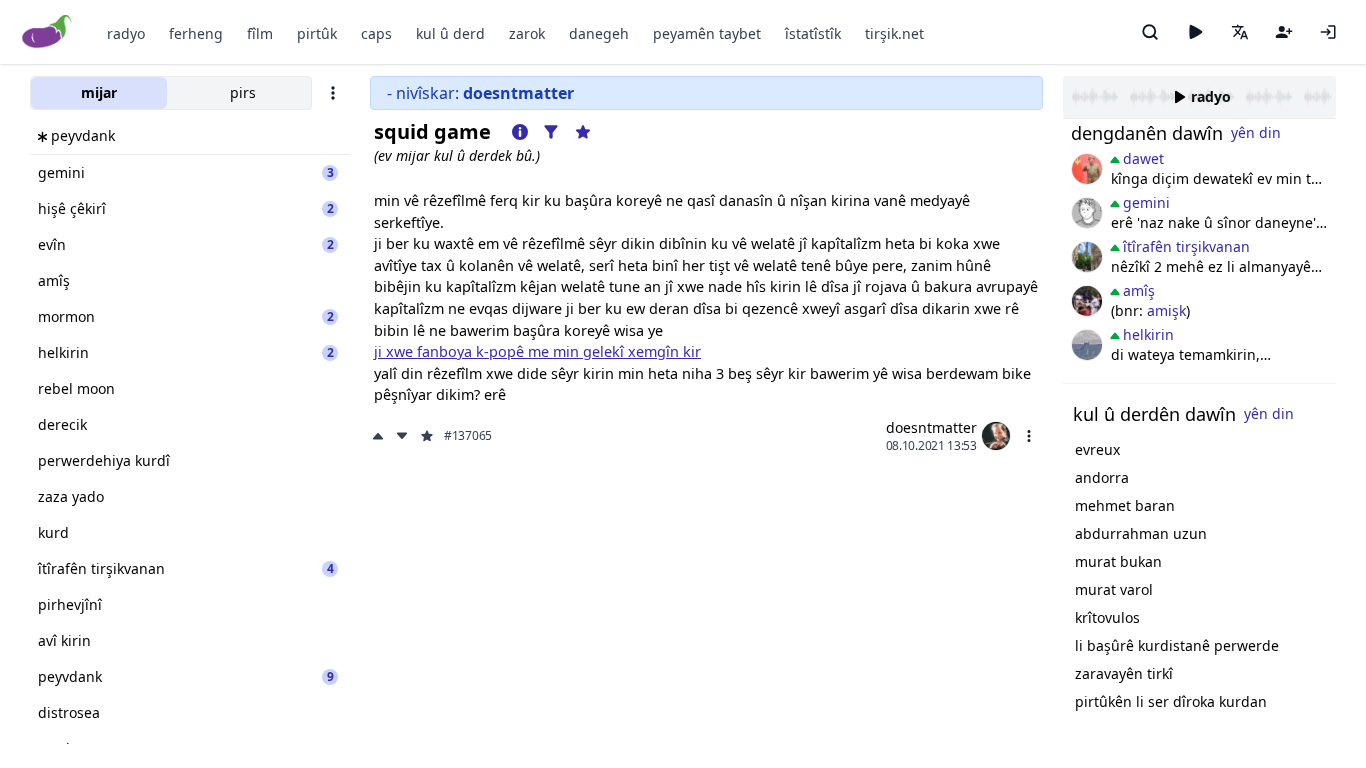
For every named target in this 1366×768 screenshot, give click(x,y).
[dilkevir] (1087, 257)
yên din (1256, 132)
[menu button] (1029, 436)
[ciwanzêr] (1087, 169)
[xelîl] (1087, 301)
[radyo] (1195, 32)
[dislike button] (402, 436)
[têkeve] (1328, 32)
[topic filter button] (551, 132)
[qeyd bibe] (1284, 32)
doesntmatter (931, 427)
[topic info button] (520, 132)
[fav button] (427, 436)
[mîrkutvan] (1087, 345)
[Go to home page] (47, 32)
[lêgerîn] (1150, 32)
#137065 (468, 436)
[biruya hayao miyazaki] (1087, 213)
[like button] (380, 436)
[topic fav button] (583, 132)
